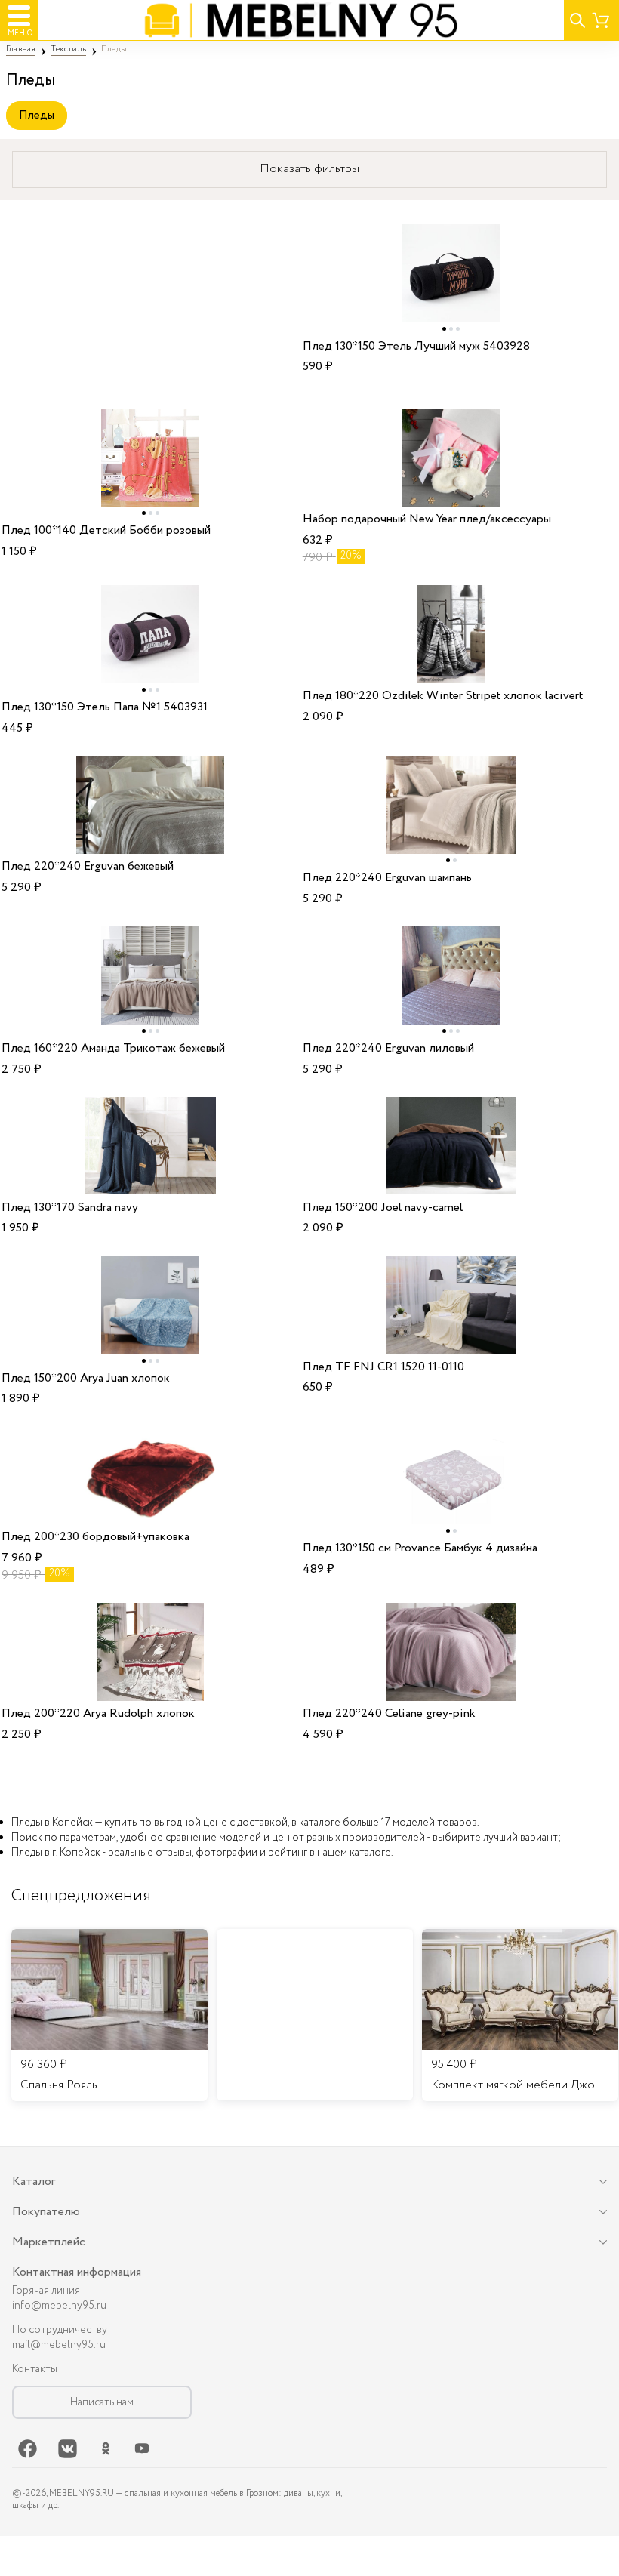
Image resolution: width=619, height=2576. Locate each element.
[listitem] (109, 2015)
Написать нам (102, 2402)
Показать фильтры (309, 169)
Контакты (35, 2369)
